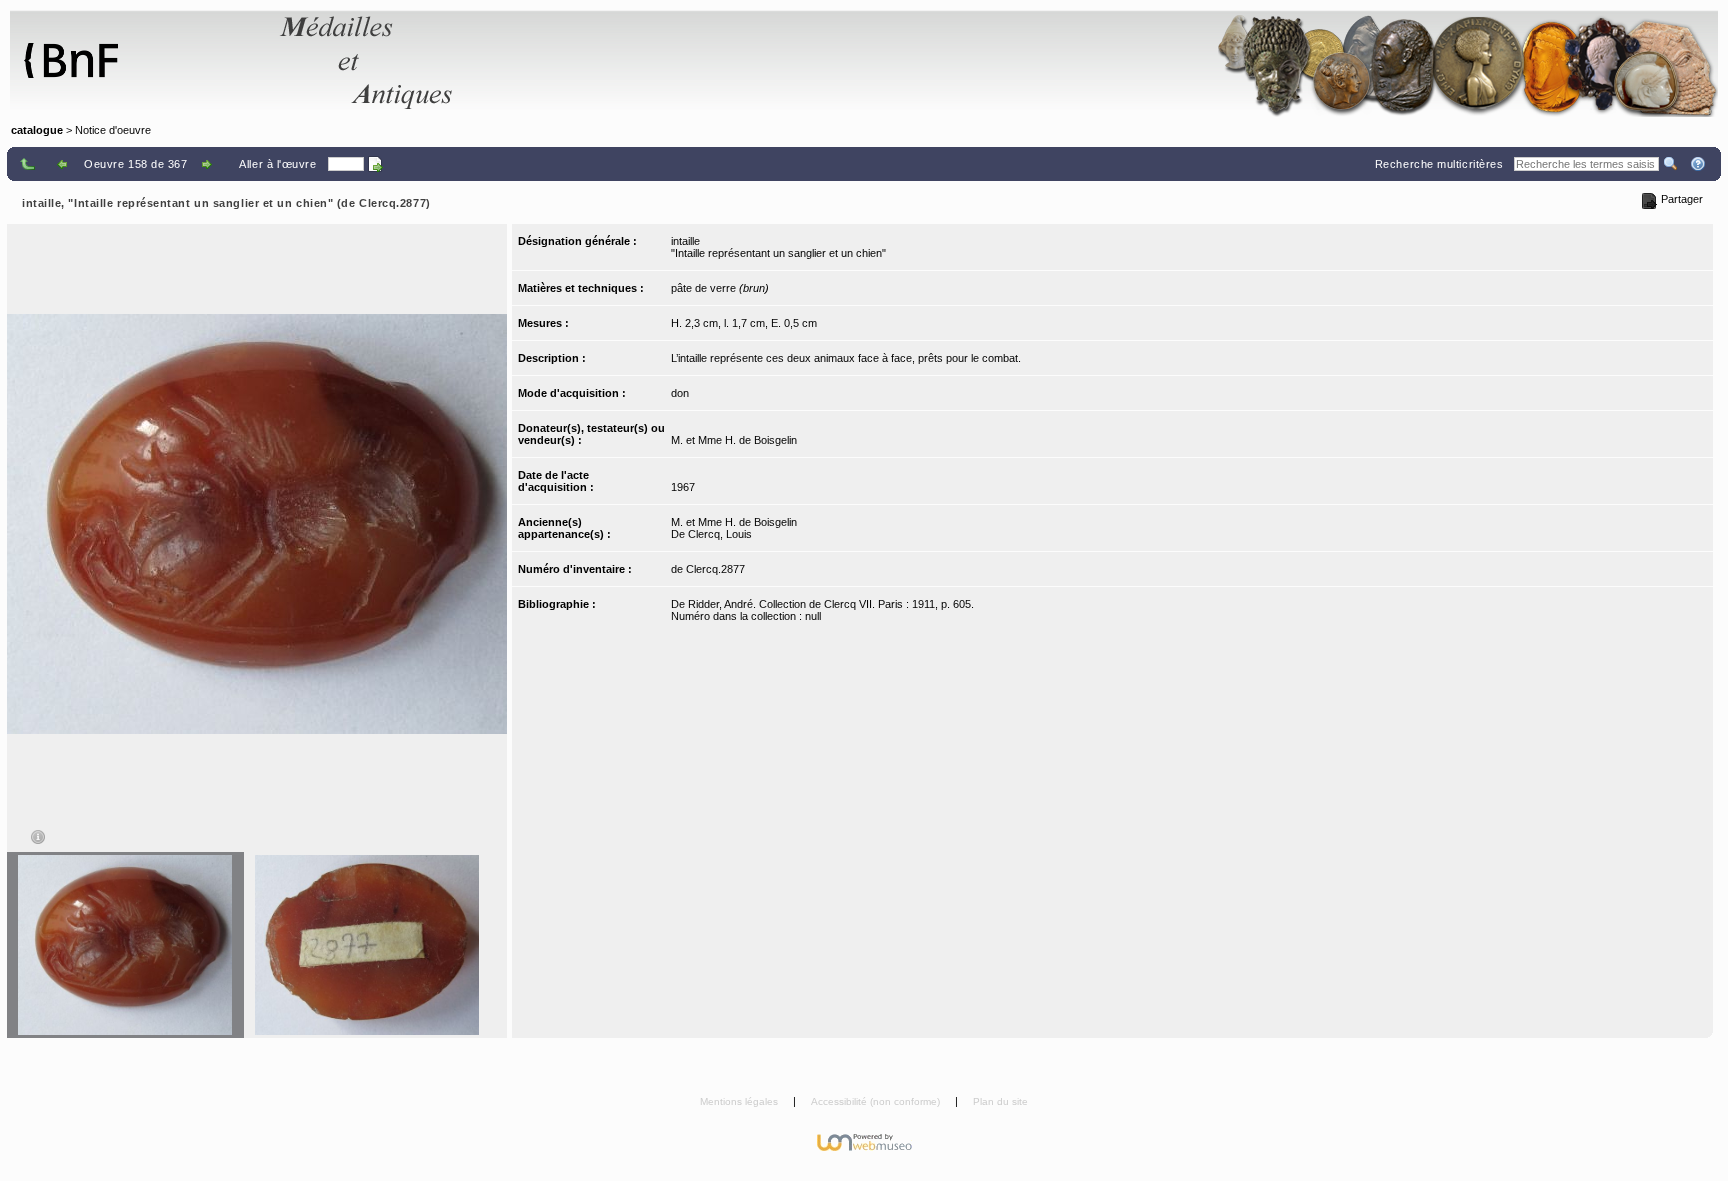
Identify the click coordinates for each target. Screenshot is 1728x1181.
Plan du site (1000, 1101)
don (680, 393)
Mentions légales (740, 1101)
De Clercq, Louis (711, 534)
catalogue (37, 130)
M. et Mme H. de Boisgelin (734, 440)
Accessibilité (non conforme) (877, 1101)
